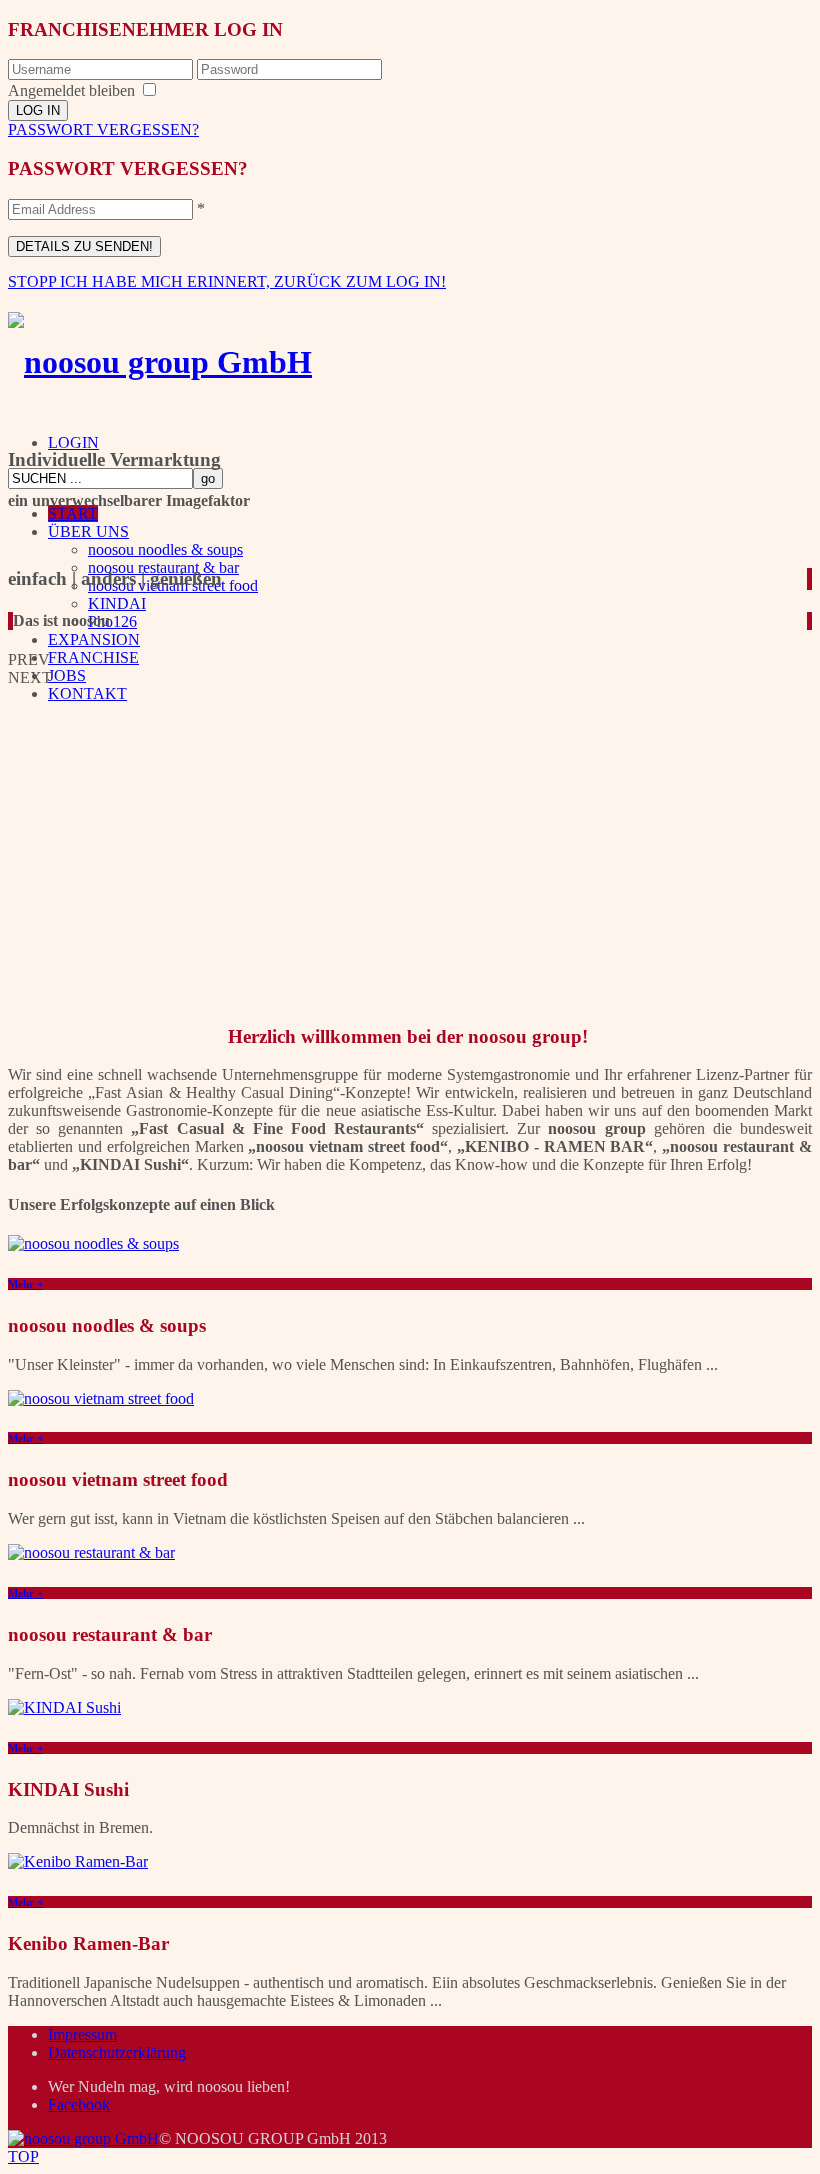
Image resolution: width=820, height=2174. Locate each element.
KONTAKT (87, 693)
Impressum (82, 2034)
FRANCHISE (93, 657)
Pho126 (112, 621)
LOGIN (73, 442)
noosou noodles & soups (165, 549)
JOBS (67, 675)
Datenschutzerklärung (117, 2052)
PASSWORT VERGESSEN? (103, 129)
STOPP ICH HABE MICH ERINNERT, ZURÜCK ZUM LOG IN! (227, 281)
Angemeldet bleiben (71, 90)
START (73, 513)
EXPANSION (94, 639)
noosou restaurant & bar (163, 567)
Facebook (79, 2104)
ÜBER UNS (88, 531)
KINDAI (117, 603)
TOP (23, 2156)
